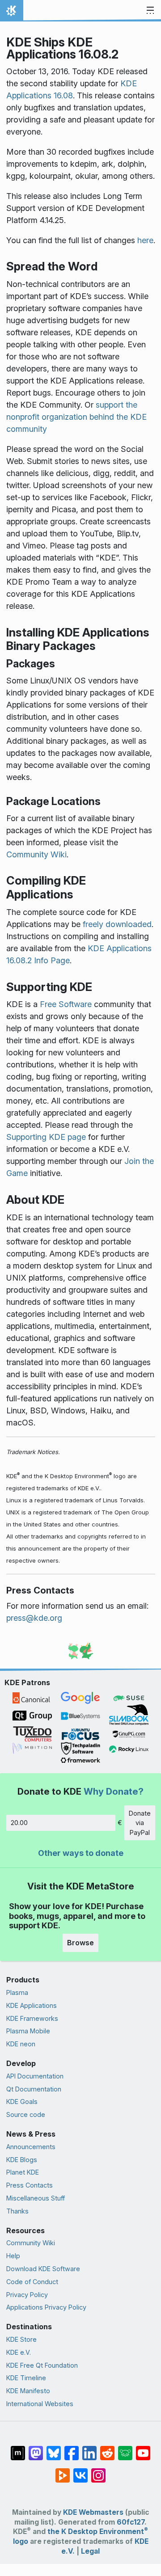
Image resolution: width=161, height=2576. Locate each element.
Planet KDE (23, 2172)
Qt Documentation (34, 2089)
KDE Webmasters (93, 2512)
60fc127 (131, 2522)
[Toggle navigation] (150, 11)
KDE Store (21, 2339)
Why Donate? (114, 1791)
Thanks (17, 2211)
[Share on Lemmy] (125, 2449)
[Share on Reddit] (107, 2449)
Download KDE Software (43, 2269)
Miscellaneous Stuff (36, 2198)
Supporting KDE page (46, 1137)
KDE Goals (22, 2102)
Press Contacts (30, 2185)
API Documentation (35, 2076)
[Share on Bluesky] (54, 2449)
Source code (26, 2114)
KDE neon (21, 2044)
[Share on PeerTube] (63, 2471)
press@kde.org (34, 1618)
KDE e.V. (19, 2352)
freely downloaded (117, 924)
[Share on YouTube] (143, 2449)
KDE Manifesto (28, 2391)
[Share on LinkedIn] (89, 2449)
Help (13, 2256)
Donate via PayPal (140, 1823)
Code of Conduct (32, 2282)
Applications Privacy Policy (46, 2307)
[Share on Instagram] (98, 2471)
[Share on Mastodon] (36, 2449)
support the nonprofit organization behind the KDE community (76, 417)
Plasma (17, 1992)
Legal (90, 2551)
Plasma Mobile (28, 2031)
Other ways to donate (81, 1853)
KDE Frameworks (32, 2018)
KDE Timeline (26, 2378)
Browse (80, 1943)
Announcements (31, 2147)
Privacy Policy (27, 2295)
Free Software (66, 1004)
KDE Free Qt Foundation (42, 2365)
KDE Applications (32, 2005)
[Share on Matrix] (18, 2449)
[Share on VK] (80, 2471)
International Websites (40, 2404)
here (145, 240)
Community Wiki (36, 854)
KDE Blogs (22, 2160)
